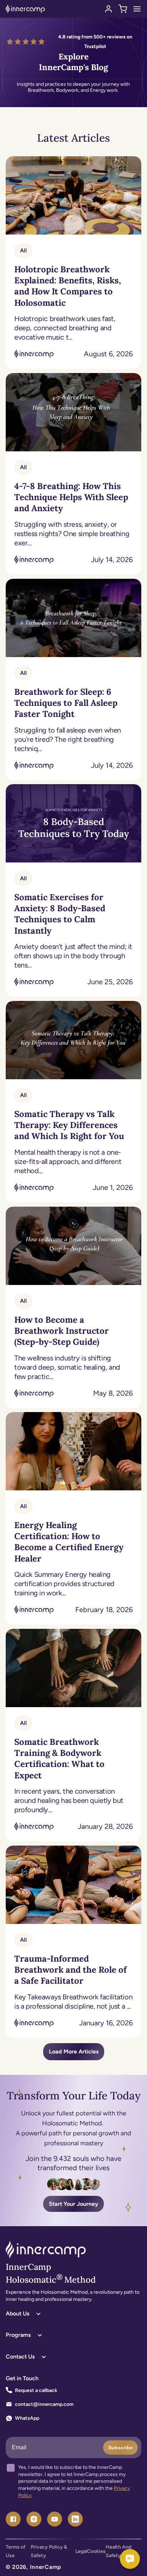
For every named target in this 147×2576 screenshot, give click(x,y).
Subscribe (120, 2448)
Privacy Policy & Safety (49, 2551)
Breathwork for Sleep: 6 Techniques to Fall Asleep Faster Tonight (66, 703)
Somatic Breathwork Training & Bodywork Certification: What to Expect (59, 1759)
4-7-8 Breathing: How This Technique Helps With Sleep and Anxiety (71, 497)
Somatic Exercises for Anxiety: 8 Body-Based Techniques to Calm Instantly (60, 914)
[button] (123, 9)
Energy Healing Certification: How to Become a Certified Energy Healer (69, 1542)
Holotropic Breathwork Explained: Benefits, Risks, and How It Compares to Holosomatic (68, 286)
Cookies (96, 2551)
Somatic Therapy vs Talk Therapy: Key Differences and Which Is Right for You (69, 1125)
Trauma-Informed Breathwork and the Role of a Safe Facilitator (70, 1970)
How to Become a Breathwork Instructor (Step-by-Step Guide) (62, 1331)
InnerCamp (46, 2567)
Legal (81, 2551)
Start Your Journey (73, 2204)
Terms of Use (16, 2551)
